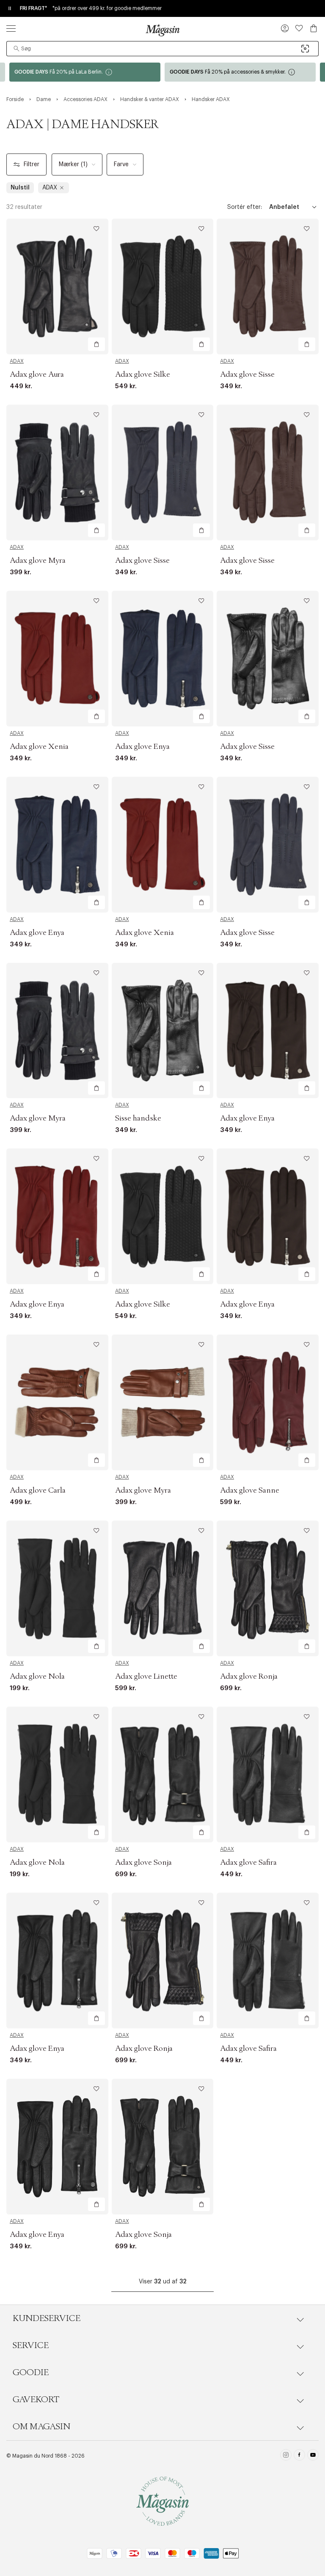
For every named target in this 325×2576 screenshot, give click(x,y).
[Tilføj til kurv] (96, 344)
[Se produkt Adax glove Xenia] (57, 659)
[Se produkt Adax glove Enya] (163, 659)
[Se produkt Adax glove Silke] (163, 286)
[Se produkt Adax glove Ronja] (268, 1588)
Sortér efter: (245, 207)
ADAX (17, 361)
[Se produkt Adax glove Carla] (57, 1402)
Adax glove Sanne (250, 1491)
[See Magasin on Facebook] (299, 2456)
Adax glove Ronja (249, 1677)
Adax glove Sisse (247, 375)
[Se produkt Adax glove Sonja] (163, 1774)
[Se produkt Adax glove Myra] (57, 473)
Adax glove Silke (143, 375)
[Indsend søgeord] (17, 49)
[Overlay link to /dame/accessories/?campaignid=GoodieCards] (240, 72)
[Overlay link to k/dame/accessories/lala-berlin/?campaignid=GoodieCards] (85, 72)
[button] (285, 29)
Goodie (31, 2373)
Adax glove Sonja (143, 1863)
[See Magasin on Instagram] (286, 2456)
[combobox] (162, 49)
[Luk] (296, 1331)
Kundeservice (47, 2318)
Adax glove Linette (146, 1677)
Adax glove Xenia (39, 747)
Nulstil (20, 188)
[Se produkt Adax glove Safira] (268, 1774)
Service (31, 2346)
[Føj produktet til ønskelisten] (96, 229)
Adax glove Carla (38, 1491)
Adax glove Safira (248, 1863)
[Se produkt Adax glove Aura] (57, 286)
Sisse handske (138, 1118)
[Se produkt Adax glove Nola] (57, 1588)
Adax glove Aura (37, 375)
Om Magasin (41, 2427)
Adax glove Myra (38, 561)
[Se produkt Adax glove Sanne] (268, 1402)
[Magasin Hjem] (162, 30)
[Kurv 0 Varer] (314, 28)
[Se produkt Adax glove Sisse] (268, 286)
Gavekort (36, 2400)
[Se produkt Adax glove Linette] (163, 1588)
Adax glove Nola (37, 1677)
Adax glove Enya (142, 747)
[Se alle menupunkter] (11, 28)
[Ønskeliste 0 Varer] (299, 28)
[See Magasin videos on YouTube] (313, 2456)
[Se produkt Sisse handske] (163, 1031)
